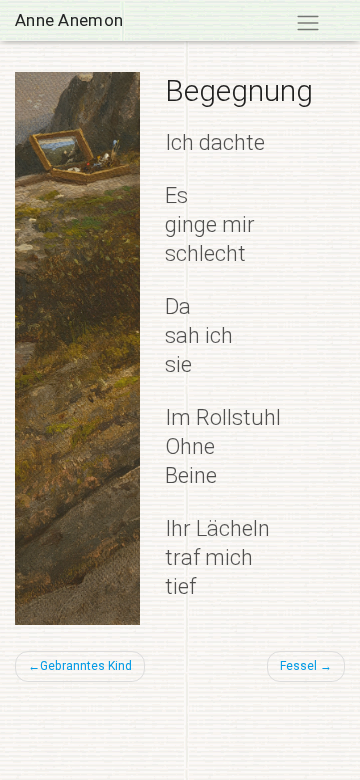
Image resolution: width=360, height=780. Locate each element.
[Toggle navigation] (308, 23)
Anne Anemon (69, 20)
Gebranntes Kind (86, 666)
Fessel (298, 666)
